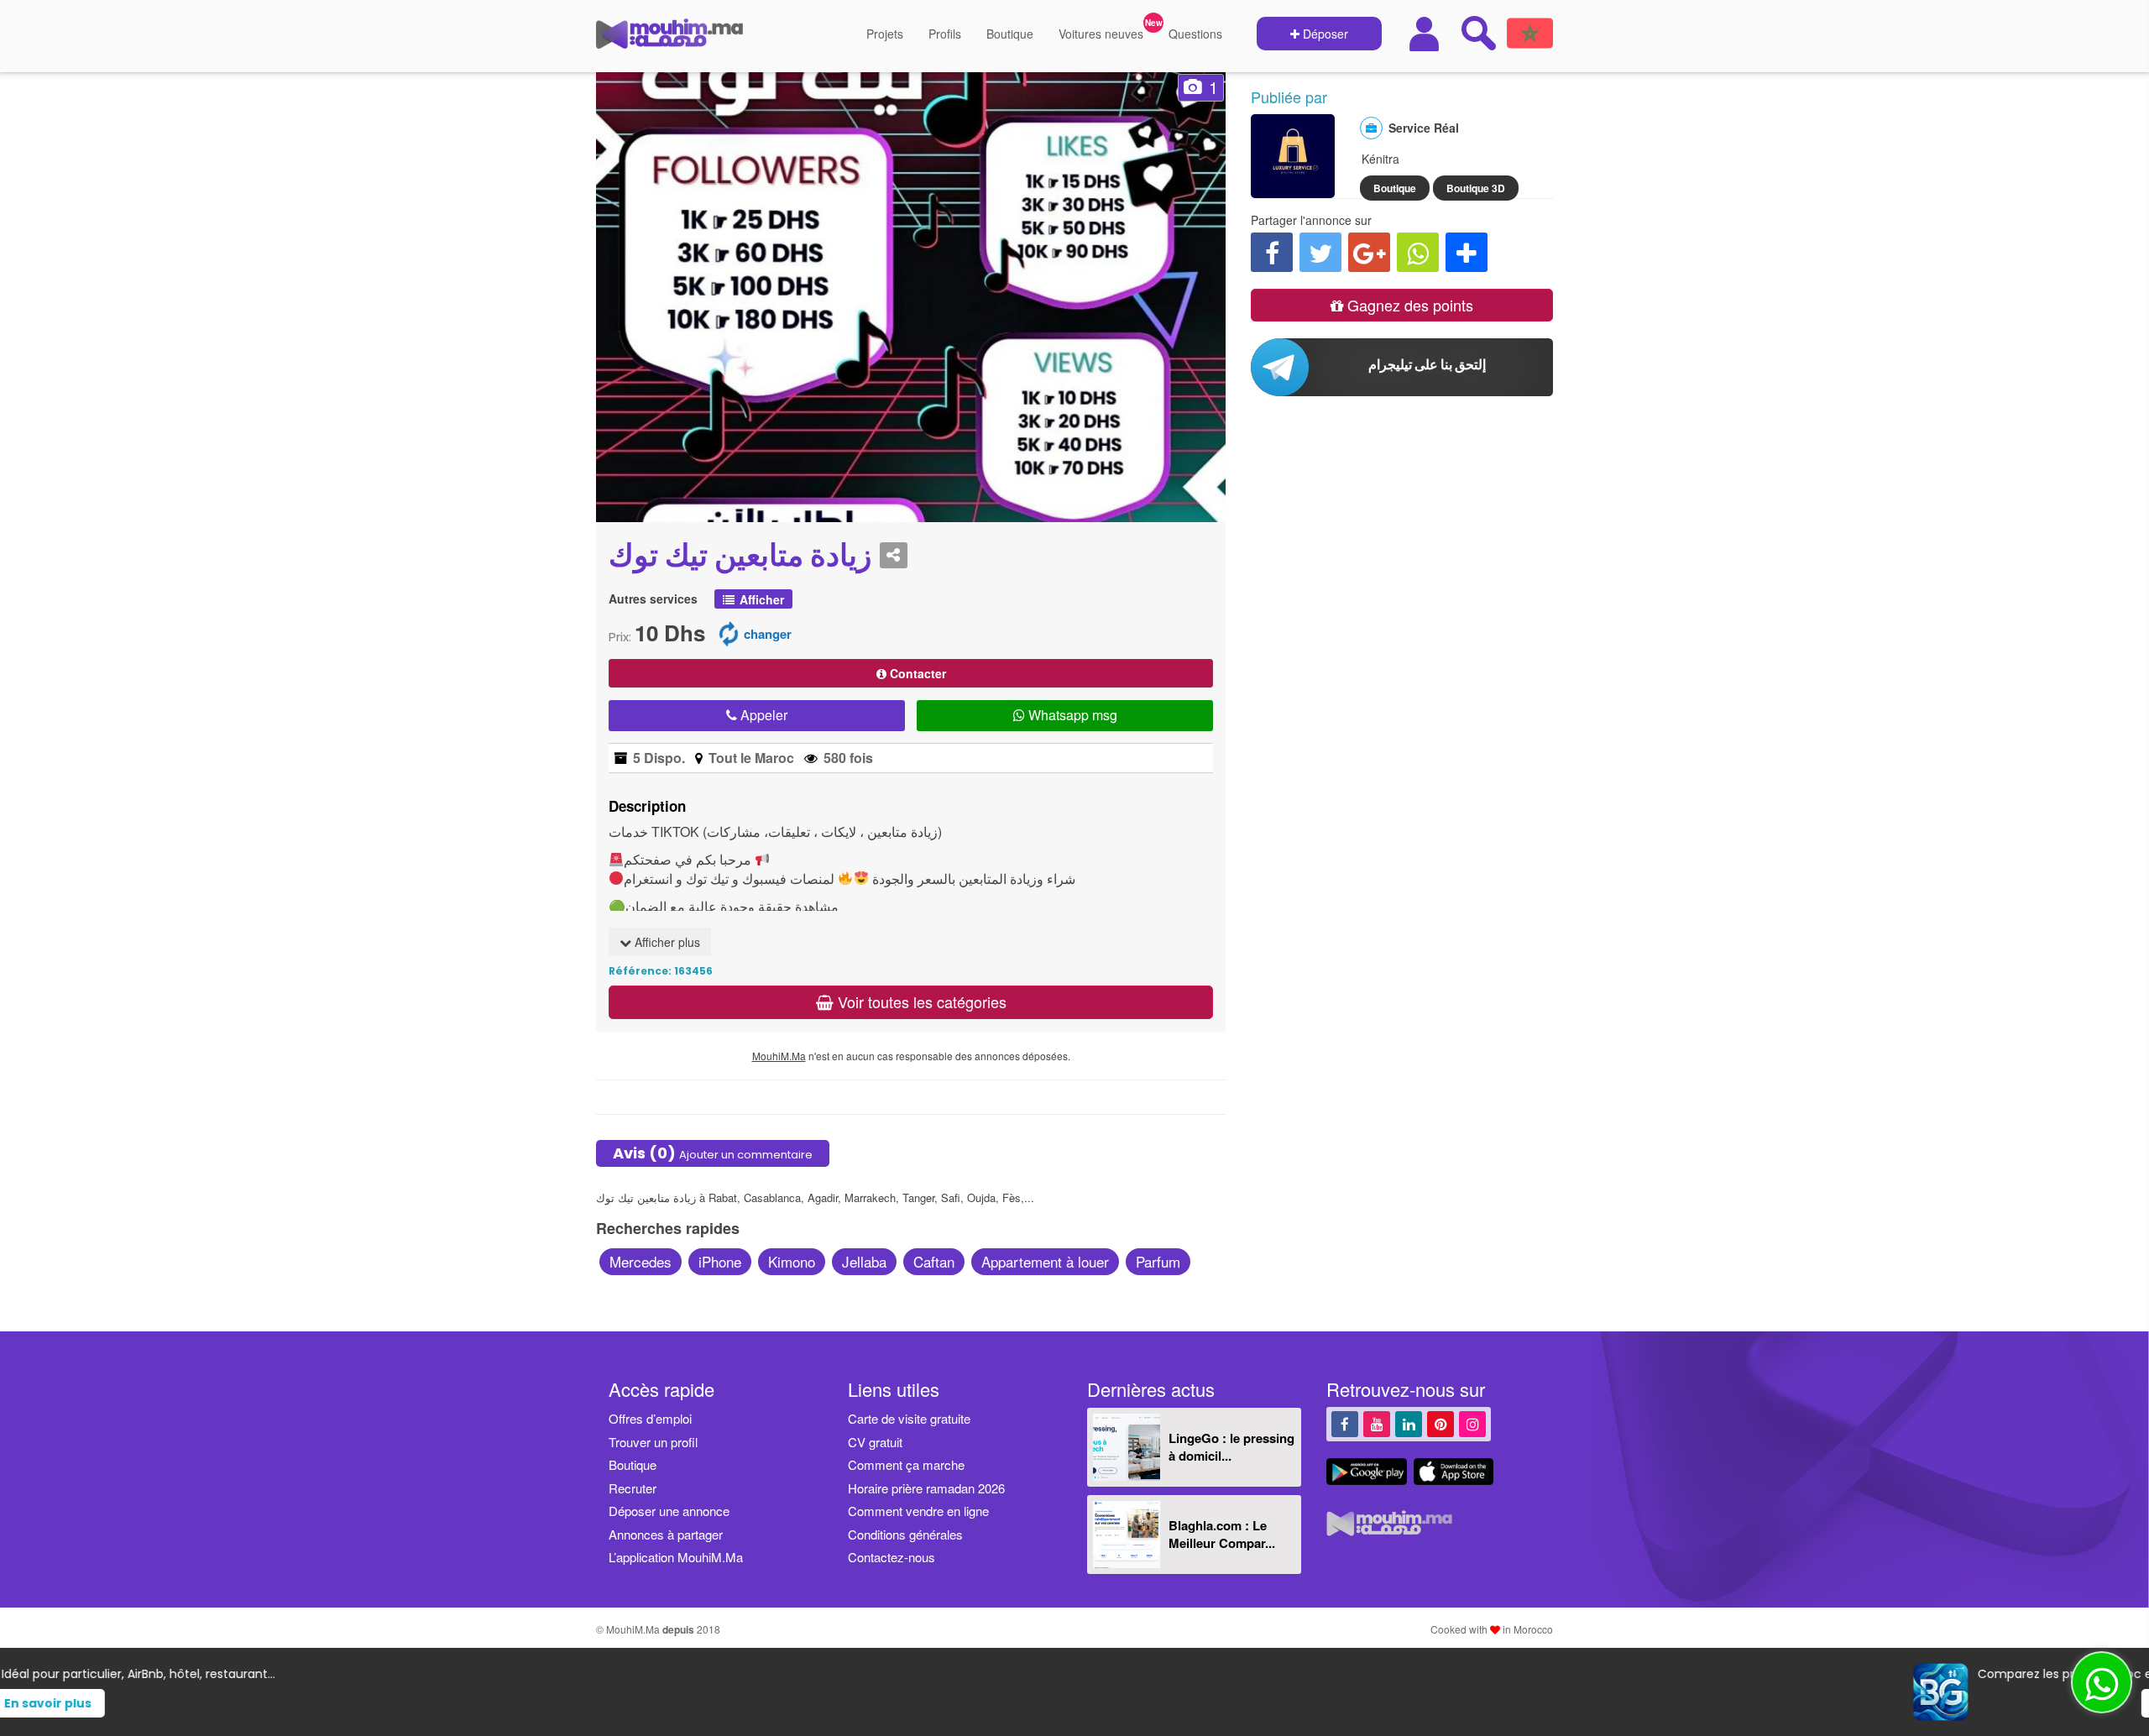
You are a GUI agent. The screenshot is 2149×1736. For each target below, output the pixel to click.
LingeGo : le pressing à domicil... (1231, 1447)
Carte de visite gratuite (909, 1418)
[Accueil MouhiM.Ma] (669, 40)
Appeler (762, 715)
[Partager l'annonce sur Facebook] (1272, 252)
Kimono (792, 1261)
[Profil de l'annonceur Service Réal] (1293, 190)
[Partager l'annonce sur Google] (1369, 252)
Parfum (1158, 1261)
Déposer (1324, 34)
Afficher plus (666, 942)
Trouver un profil (653, 1442)
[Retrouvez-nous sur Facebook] (1345, 1423)
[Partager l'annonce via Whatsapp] (1418, 252)
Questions (1195, 34)
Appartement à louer (1045, 1261)
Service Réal (1424, 128)
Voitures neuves (1101, 34)
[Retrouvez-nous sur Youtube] (1377, 1423)
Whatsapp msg (1071, 715)
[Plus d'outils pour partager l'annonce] (1467, 252)
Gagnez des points (1408, 305)
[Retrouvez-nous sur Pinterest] (1441, 1423)
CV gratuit (875, 1442)
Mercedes (641, 1261)
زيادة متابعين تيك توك (740, 556)
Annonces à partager (666, 1534)
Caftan (934, 1261)
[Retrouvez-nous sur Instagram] (1472, 1423)
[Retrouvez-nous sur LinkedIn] (1409, 1423)
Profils (945, 34)
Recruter (633, 1488)
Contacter (916, 673)
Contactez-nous (891, 1557)
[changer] (729, 633)
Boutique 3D (1476, 188)
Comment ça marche (906, 1464)
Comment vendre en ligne (918, 1511)
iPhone (720, 1261)
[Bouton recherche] (1478, 33)
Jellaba (864, 1261)
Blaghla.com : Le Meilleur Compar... (1222, 1534)
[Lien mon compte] (1426, 34)
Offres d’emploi (650, 1418)
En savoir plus (1106, 1703)
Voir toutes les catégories (920, 1001)
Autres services (653, 599)
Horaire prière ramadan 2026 (926, 1488)
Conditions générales (905, 1534)
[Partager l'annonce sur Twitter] (1320, 252)
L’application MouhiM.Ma (676, 1557)
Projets (885, 34)
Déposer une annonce (669, 1511)
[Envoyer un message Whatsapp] (2102, 1682)
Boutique (1010, 34)
